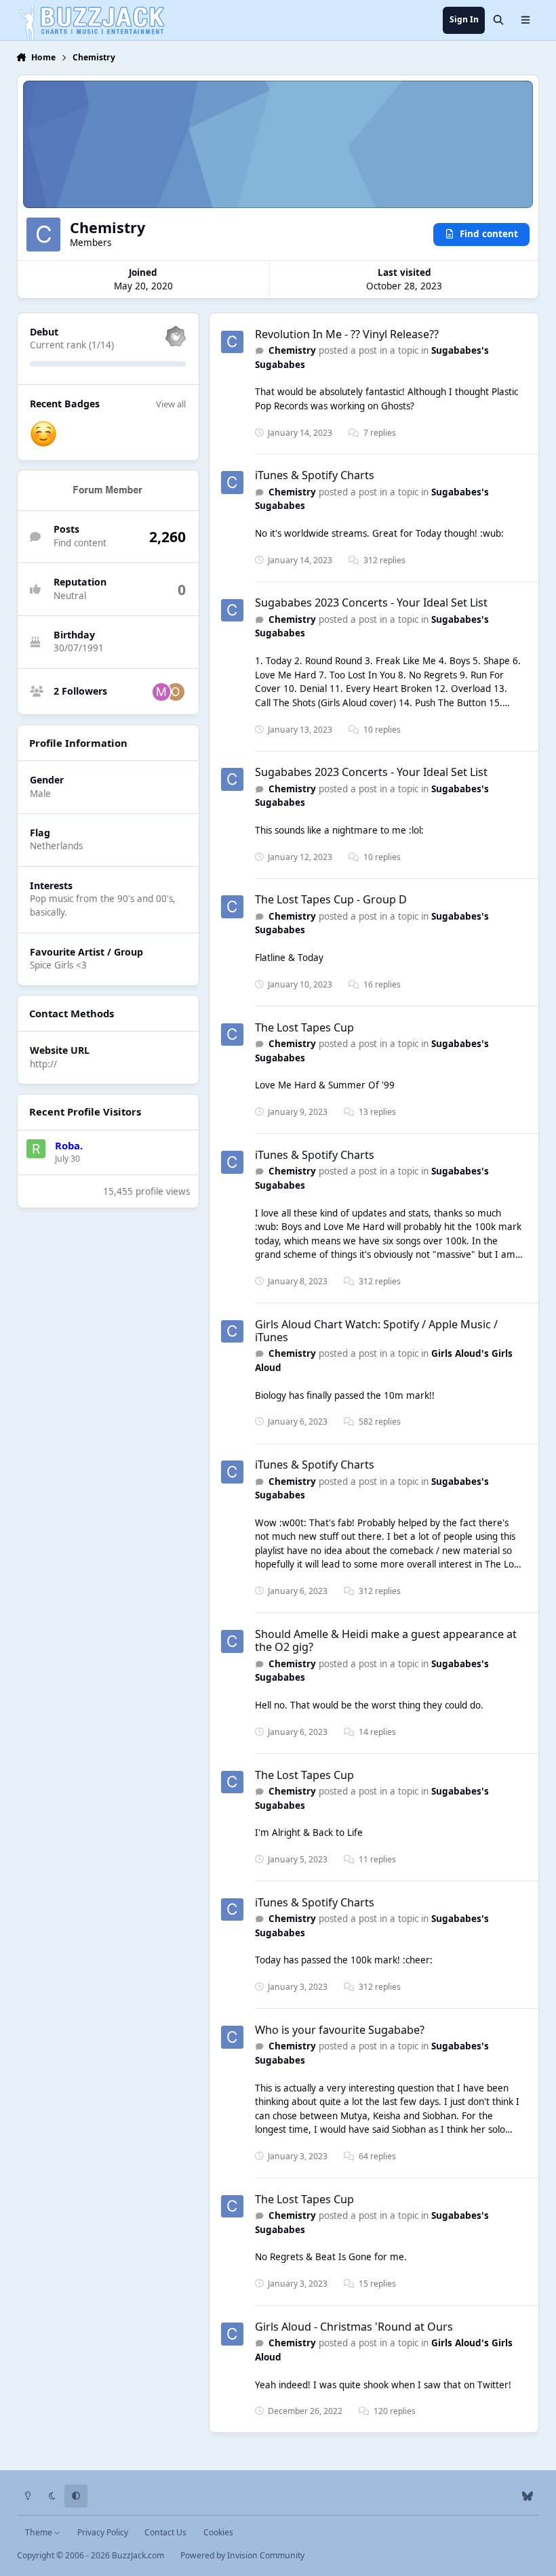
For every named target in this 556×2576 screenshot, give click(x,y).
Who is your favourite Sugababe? (340, 2030)
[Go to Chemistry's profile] (233, 342)
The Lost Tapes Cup (304, 1027)
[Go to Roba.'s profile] (36, 1149)
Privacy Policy (103, 2532)
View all (171, 404)
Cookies (218, 2532)
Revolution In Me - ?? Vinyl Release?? (347, 334)
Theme (40, 2532)
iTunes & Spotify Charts (315, 475)
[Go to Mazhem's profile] (161, 692)
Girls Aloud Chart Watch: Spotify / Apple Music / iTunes (376, 1331)
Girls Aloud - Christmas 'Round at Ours (354, 2327)
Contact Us (165, 2532)
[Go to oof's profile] (176, 692)
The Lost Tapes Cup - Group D (331, 899)
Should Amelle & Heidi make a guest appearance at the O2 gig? (386, 1640)
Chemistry (292, 350)
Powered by (242, 2555)
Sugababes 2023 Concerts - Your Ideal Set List (371, 602)
